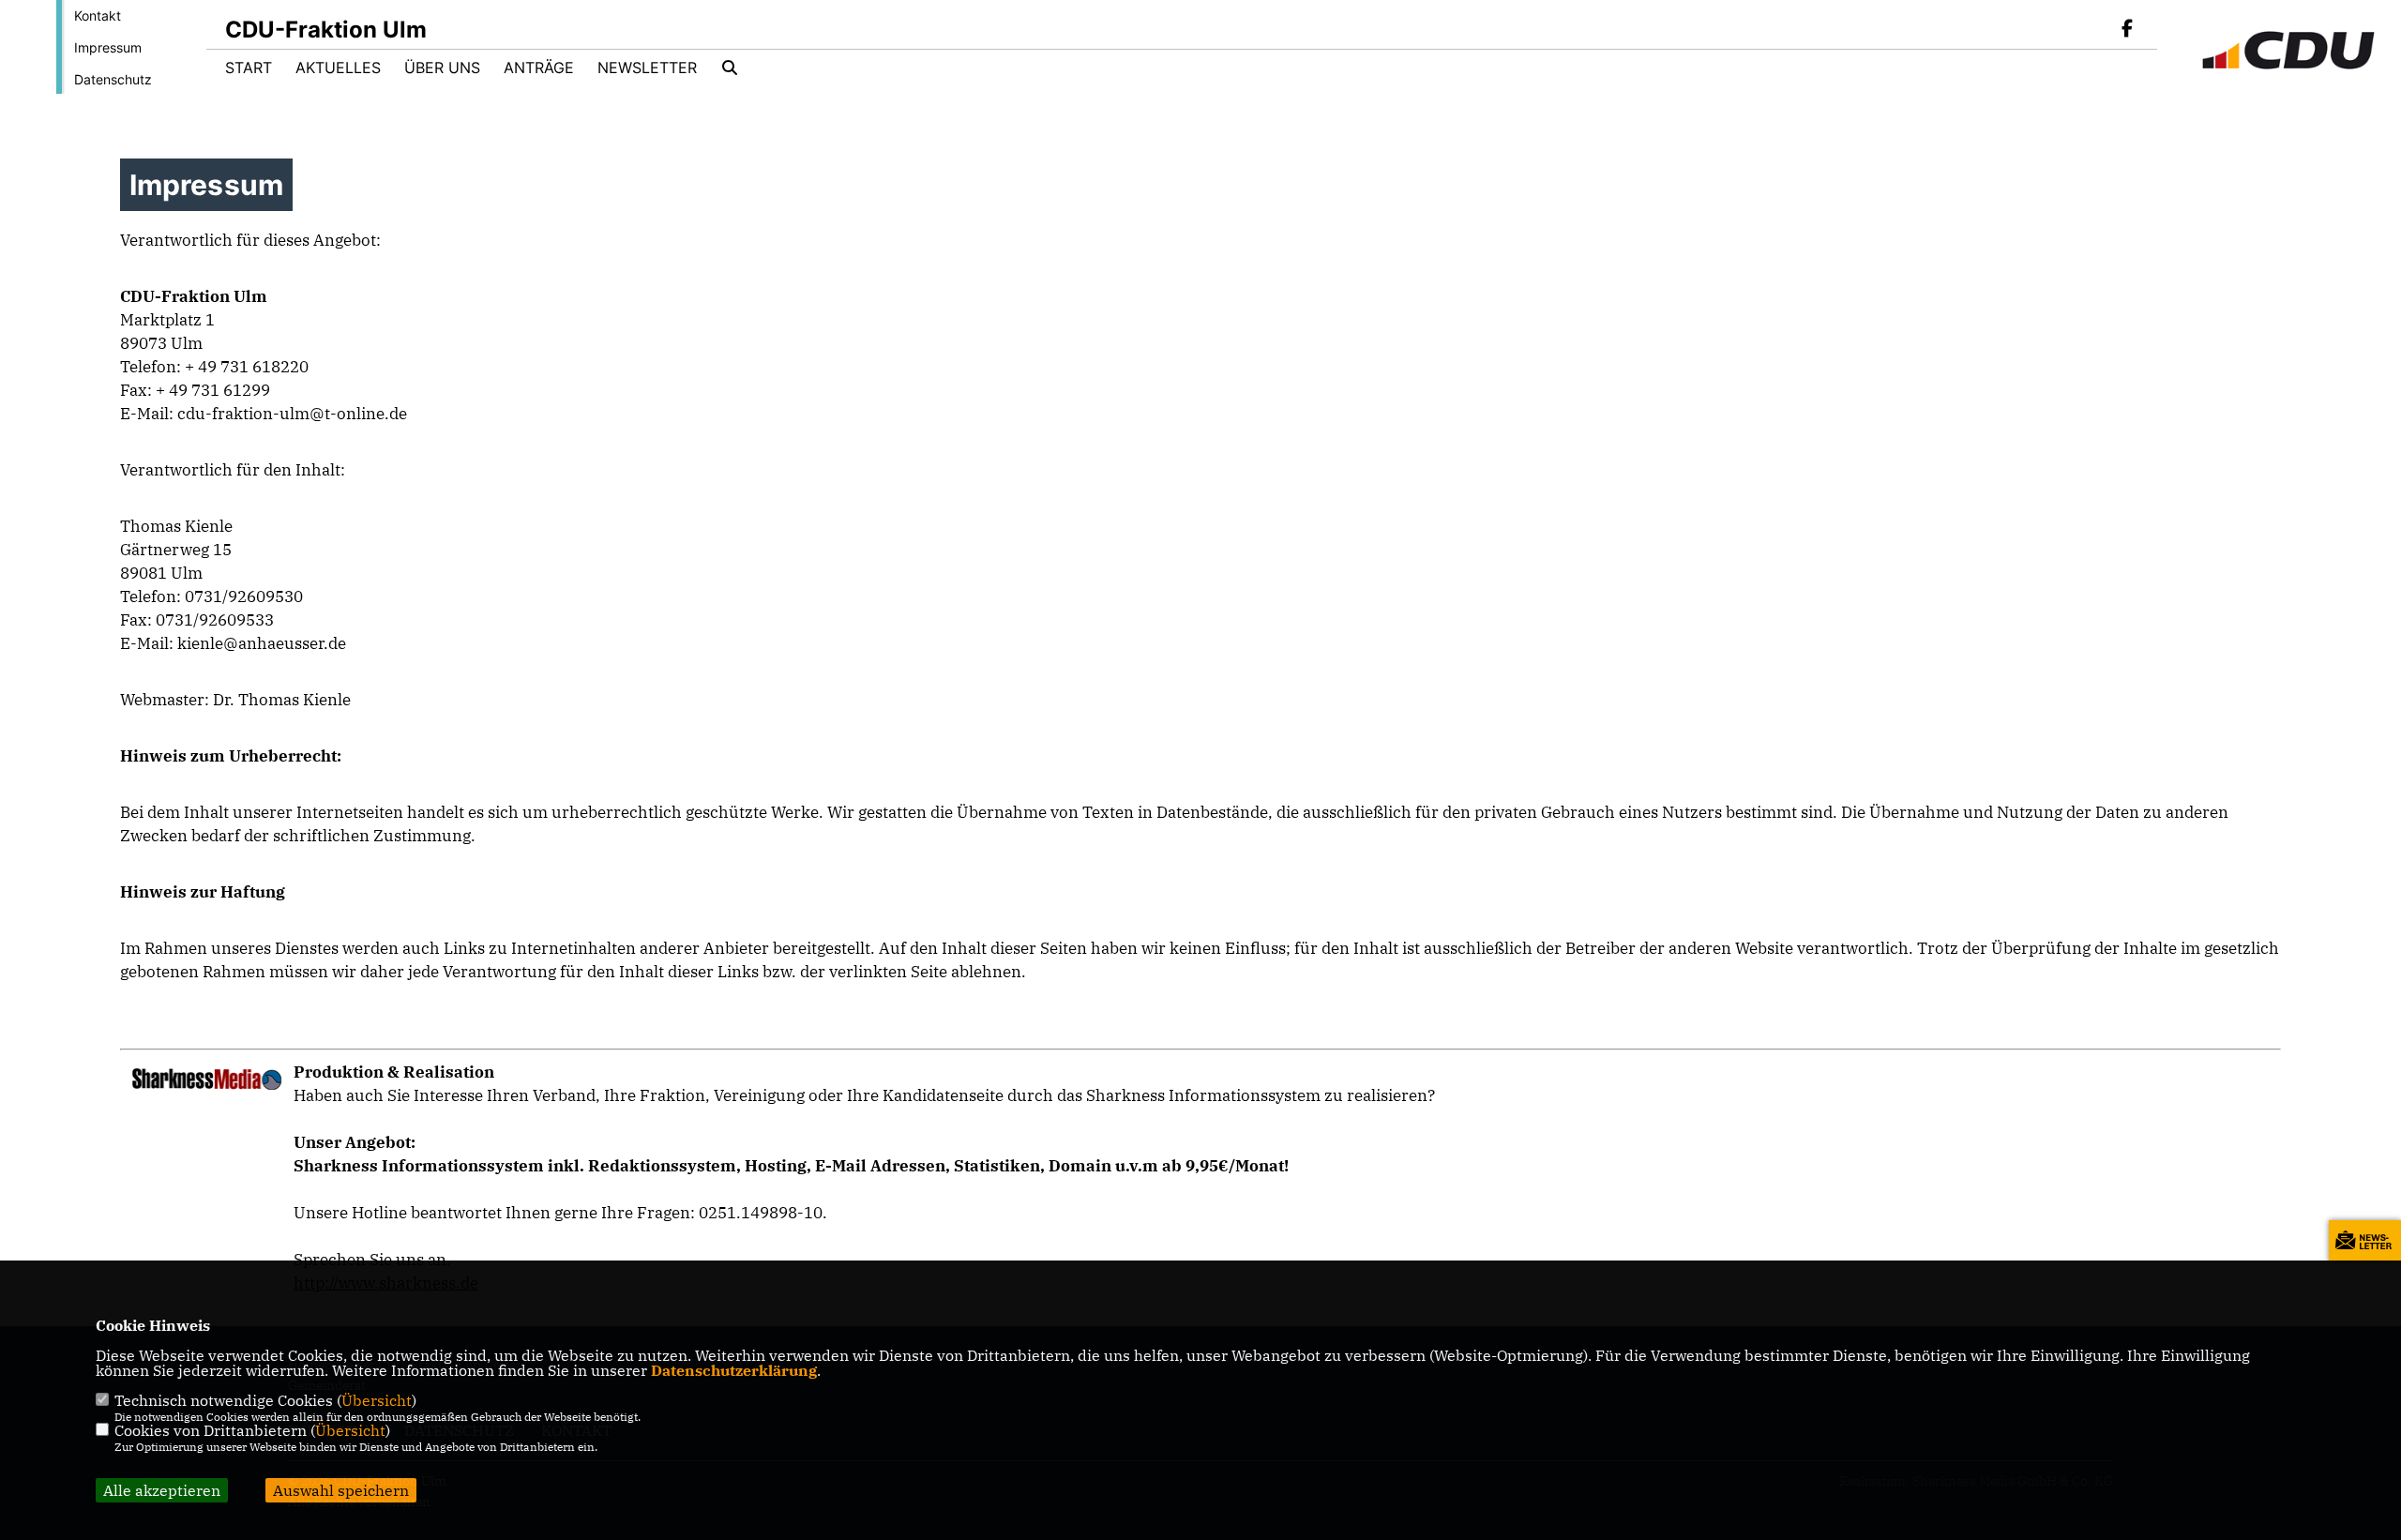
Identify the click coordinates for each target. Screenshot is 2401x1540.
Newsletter (647, 68)
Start (249, 68)
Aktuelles (338, 68)
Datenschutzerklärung (734, 1370)
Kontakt (98, 15)
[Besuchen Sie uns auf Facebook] (2127, 30)
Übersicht (377, 1400)
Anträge (539, 68)
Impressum (108, 47)
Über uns (442, 68)
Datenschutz (113, 79)
